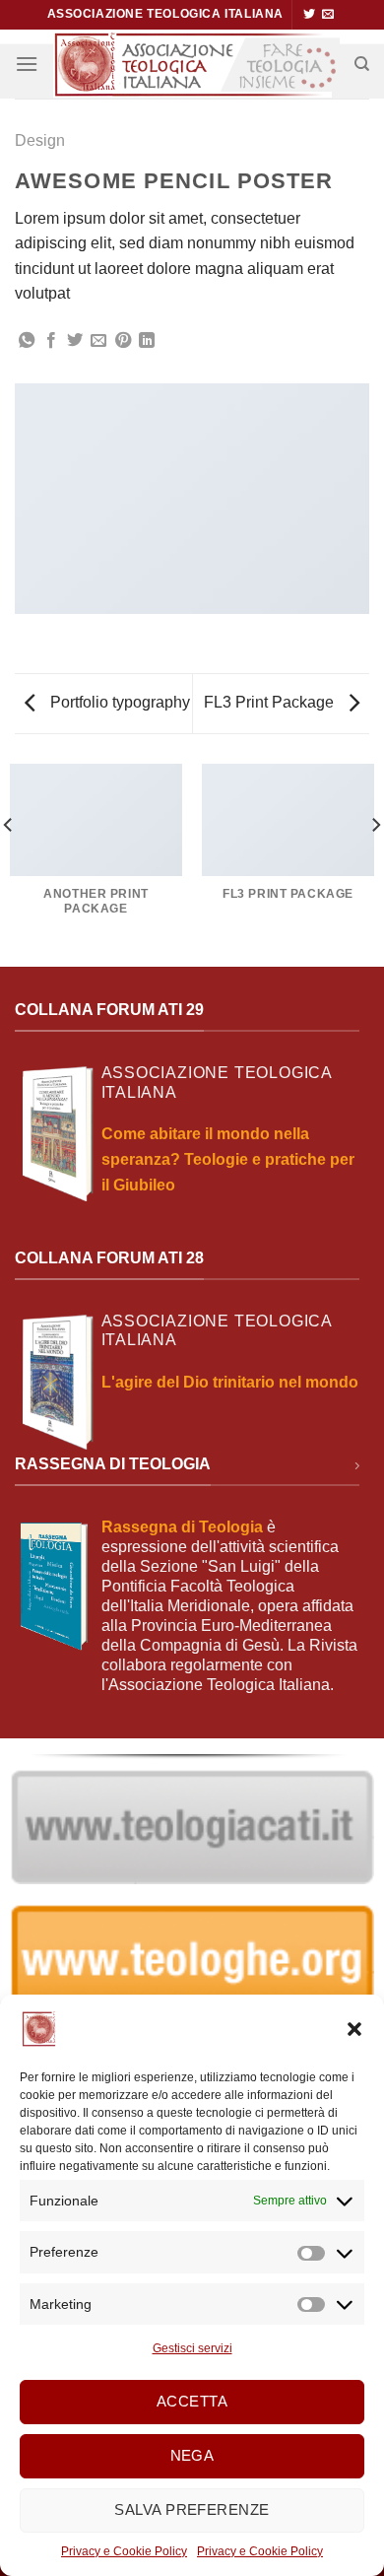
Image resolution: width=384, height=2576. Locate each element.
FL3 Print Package (271, 702)
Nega (192, 2455)
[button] (354, 2029)
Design (40, 140)
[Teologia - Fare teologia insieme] (196, 64)
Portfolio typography (118, 702)
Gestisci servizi (192, 2348)
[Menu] (27, 64)
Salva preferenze (192, 2509)
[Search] (362, 64)
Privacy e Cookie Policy (124, 2551)
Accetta (192, 2401)
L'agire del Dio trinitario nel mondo (230, 1382)
